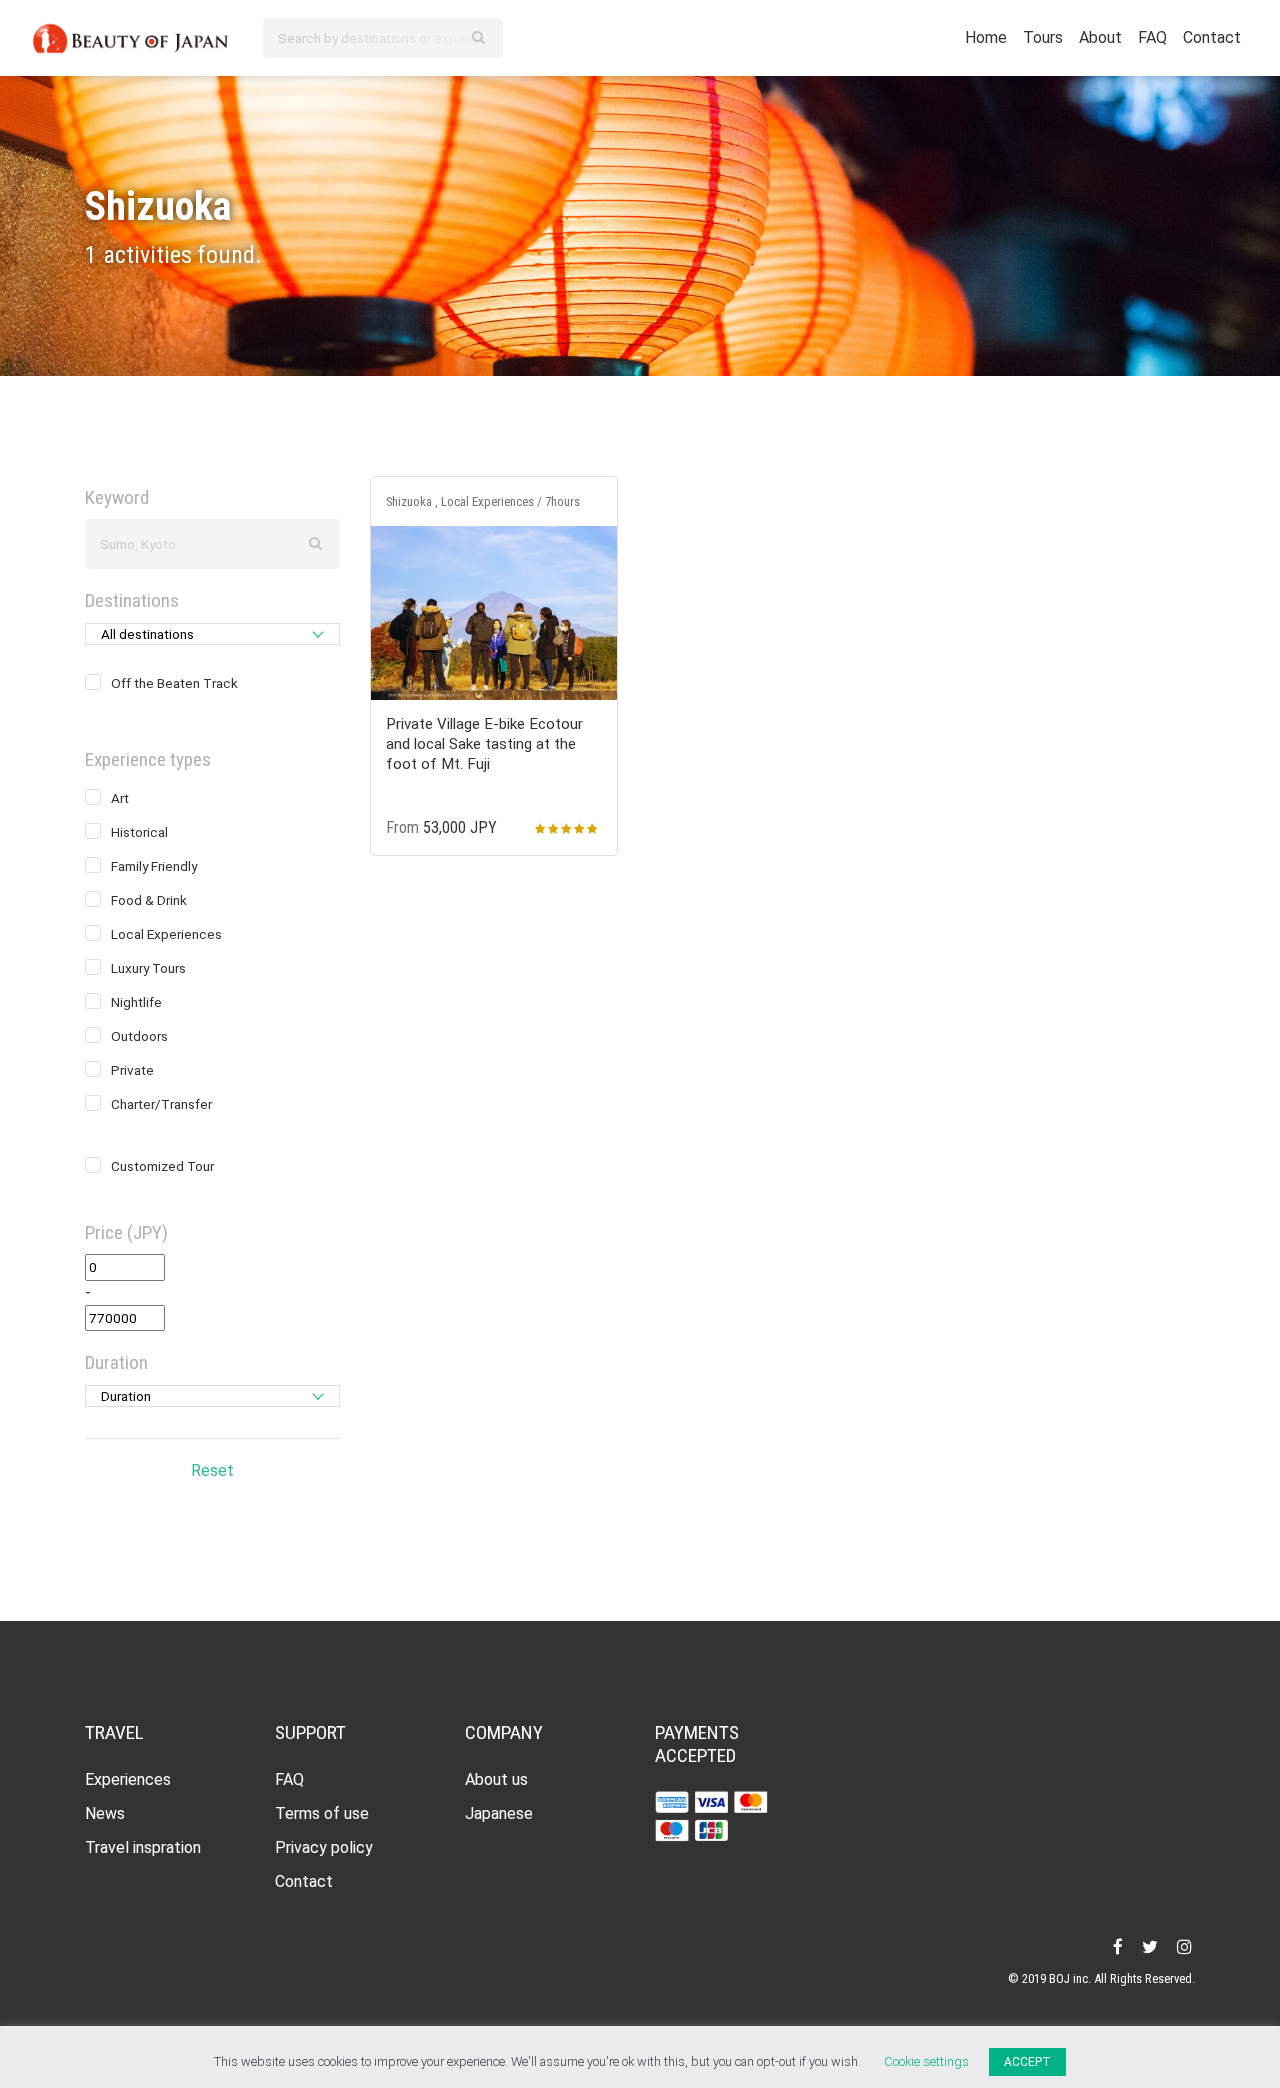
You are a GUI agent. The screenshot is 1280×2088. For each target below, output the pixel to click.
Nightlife (136, 1002)
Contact (1212, 37)
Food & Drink (149, 900)
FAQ (1152, 37)
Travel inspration (143, 1847)
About (1100, 37)
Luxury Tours (148, 968)
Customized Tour (162, 1166)
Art (120, 798)
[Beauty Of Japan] (131, 36)
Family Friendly (154, 866)
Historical (139, 832)
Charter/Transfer (161, 1104)
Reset (212, 1470)
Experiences (128, 1779)
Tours (1043, 37)
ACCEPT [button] (1027, 2062)
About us (496, 1779)
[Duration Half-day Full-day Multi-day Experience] (212, 1396)
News (105, 1813)
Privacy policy (324, 1847)
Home (986, 37)
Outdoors (139, 1036)
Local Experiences (166, 934)
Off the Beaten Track (174, 683)
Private (132, 1070)
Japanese (499, 1813)
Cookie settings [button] (926, 2061)
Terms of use (322, 1813)
